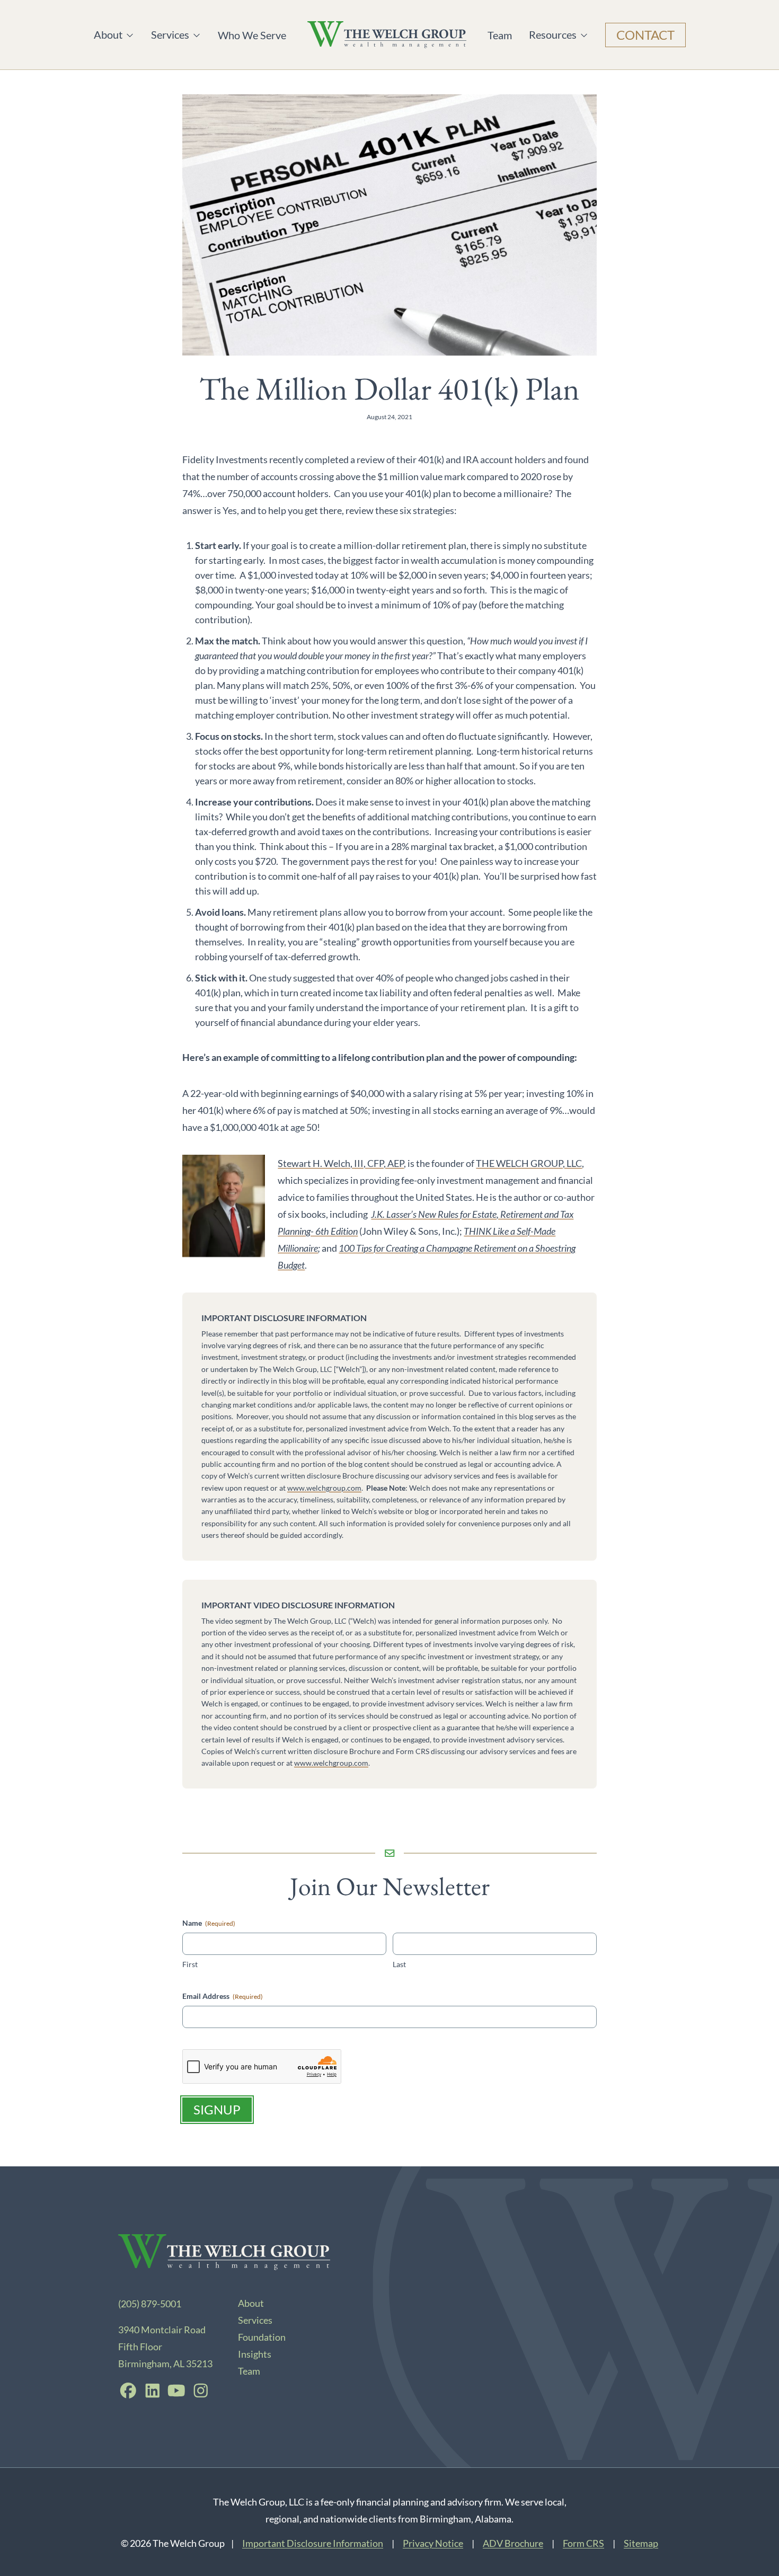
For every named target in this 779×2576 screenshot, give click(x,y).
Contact (645, 35)
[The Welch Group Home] (387, 35)
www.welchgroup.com (324, 1488)
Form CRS (583, 2543)
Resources (553, 35)
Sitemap (641, 2543)
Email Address (223, 1996)
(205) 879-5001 (150, 2304)
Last (399, 1964)
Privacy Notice (433, 2543)
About (114, 35)
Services (172, 35)
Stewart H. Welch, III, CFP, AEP (341, 1163)
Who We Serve (252, 35)
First (190, 1964)
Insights (255, 2354)
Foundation (262, 2337)
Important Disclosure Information (313, 2543)
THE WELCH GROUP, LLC (529, 1163)
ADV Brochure (513, 2543)
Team (500, 35)
